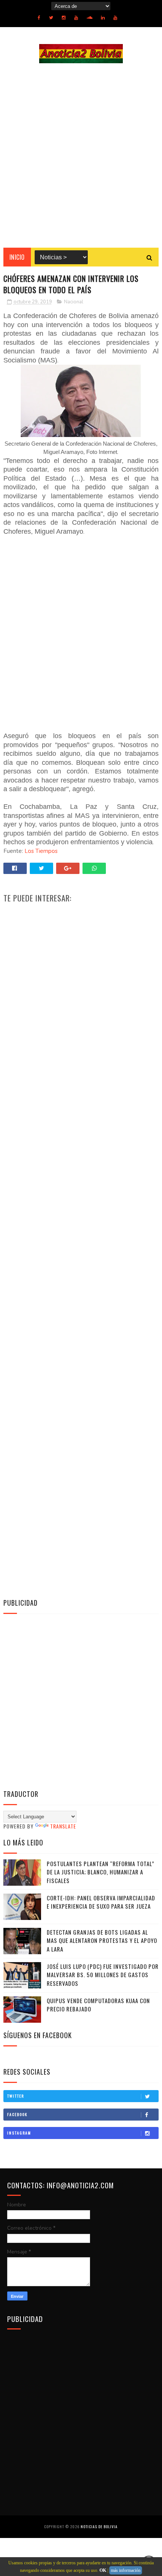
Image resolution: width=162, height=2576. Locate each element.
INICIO (17, 257)
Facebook (17, 2114)
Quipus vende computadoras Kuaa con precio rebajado (98, 2005)
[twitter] (51, 18)
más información (126, 2570)
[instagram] (64, 18)
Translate (63, 1826)
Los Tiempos (41, 851)
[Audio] (89, 18)
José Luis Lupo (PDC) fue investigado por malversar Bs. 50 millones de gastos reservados (103, 1975)
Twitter (16, 2096)
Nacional (74, 302)
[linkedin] (103, 18)
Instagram (19, 2133)
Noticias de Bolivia (99, 2527)
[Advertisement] (81, 155)
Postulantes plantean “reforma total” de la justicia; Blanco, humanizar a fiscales (101, 1872)
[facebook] (39, 18)
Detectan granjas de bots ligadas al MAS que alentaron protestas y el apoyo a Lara (102, 1940)
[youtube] (76, 18)
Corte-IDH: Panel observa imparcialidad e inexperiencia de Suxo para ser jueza (101, 1902)
